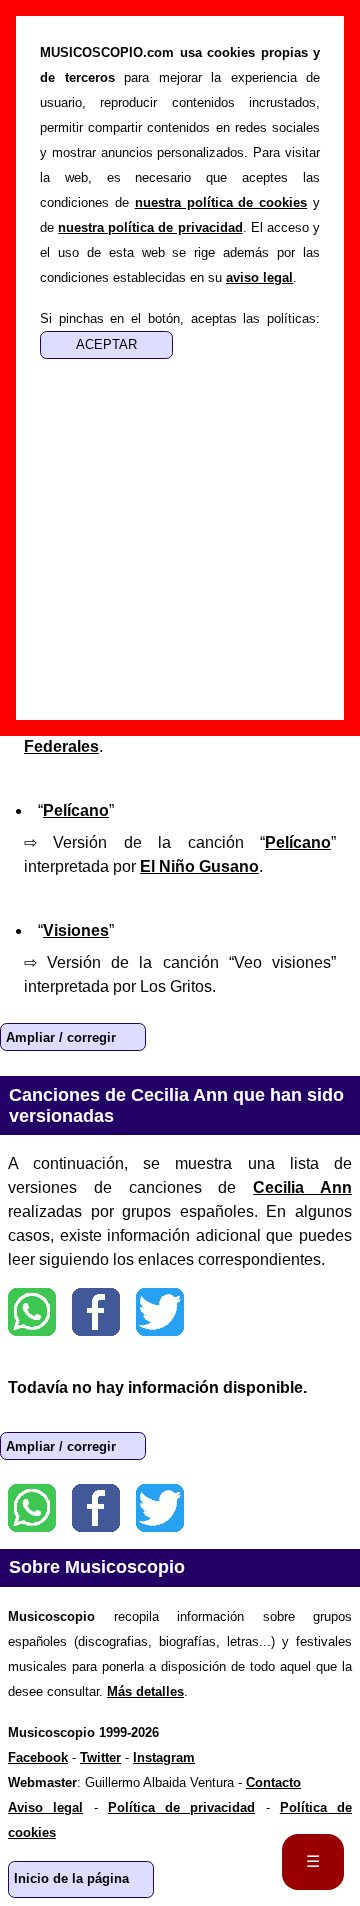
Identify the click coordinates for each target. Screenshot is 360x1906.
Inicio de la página (71, 1878)
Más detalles (145, 1691)
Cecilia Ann (302, 1187)
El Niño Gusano (199, 866)
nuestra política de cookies (221, 202)
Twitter (160, 1312)
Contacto (273, 1782)
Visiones (76, 930)
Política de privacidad (182, 1807)
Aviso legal (45, 1807)
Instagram (164, 1757)
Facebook (96, 1312)
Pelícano (76, 810)
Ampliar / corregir (61, 1037)
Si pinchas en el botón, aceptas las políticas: (180, 318)
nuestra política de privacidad (150, 227)
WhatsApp (32, 1312)
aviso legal (259, 277)
